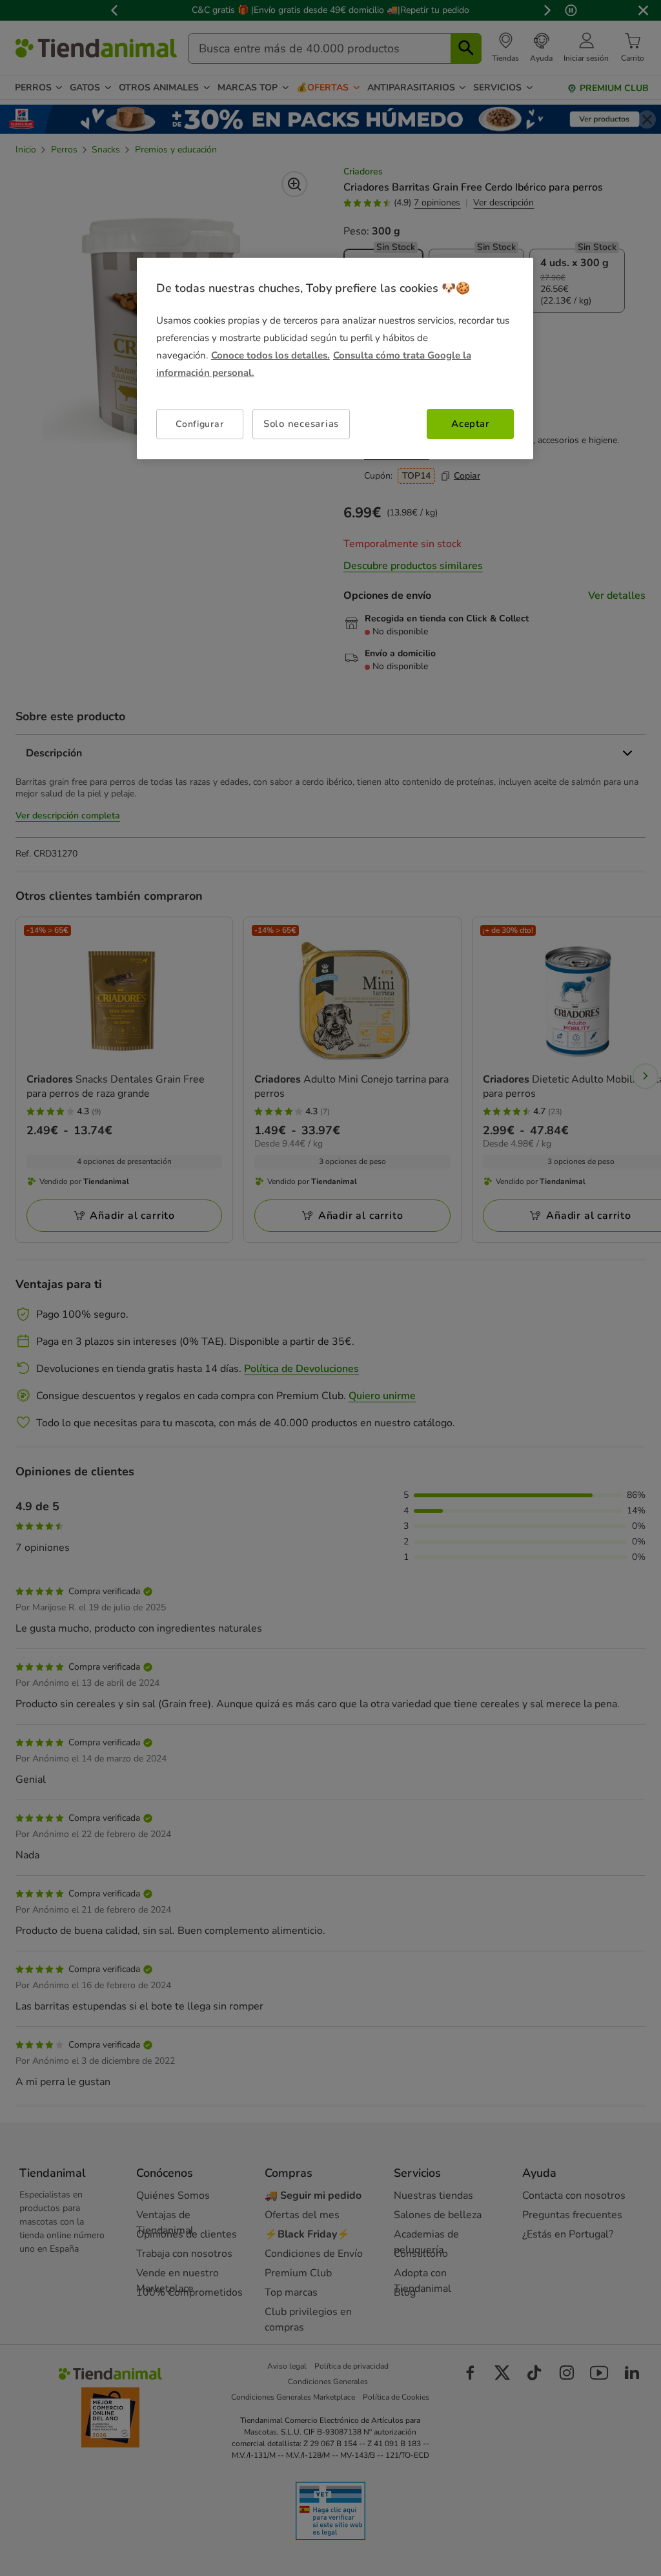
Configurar (199, 424)
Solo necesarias (301, 424)
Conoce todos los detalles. (270, 355)
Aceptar (470, 424)
